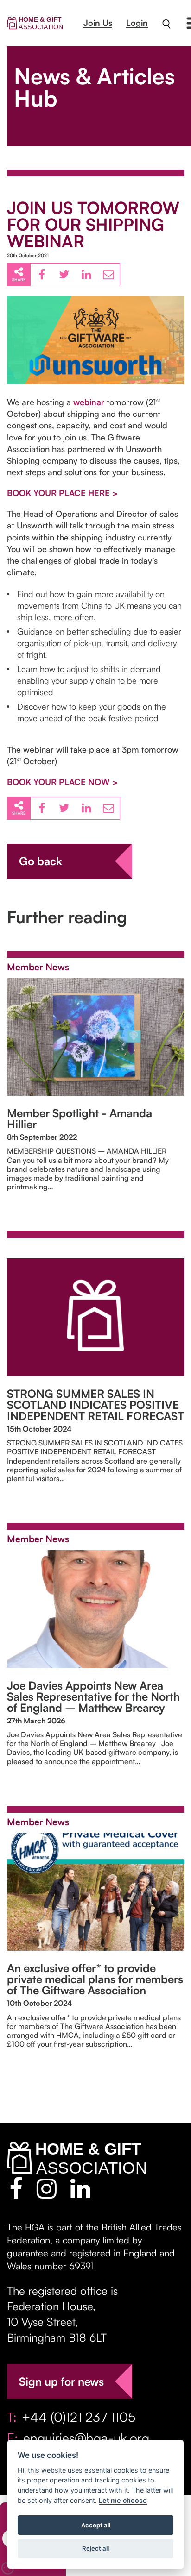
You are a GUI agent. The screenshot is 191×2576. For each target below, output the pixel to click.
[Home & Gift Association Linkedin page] (80, 2188)
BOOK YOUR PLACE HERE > (62, 493)
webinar (89, 402)
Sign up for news (61, 2381)
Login (137, 23)
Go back (41, 861)
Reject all (95, 2548)
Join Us (98, 23)
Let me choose (123, 2500)
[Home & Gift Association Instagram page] (47, 2188)
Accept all (96, 2525)
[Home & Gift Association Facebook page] (16, 2188)
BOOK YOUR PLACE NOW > (62, 782)
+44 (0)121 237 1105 (79, 2417)
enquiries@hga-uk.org (86, 2438)
